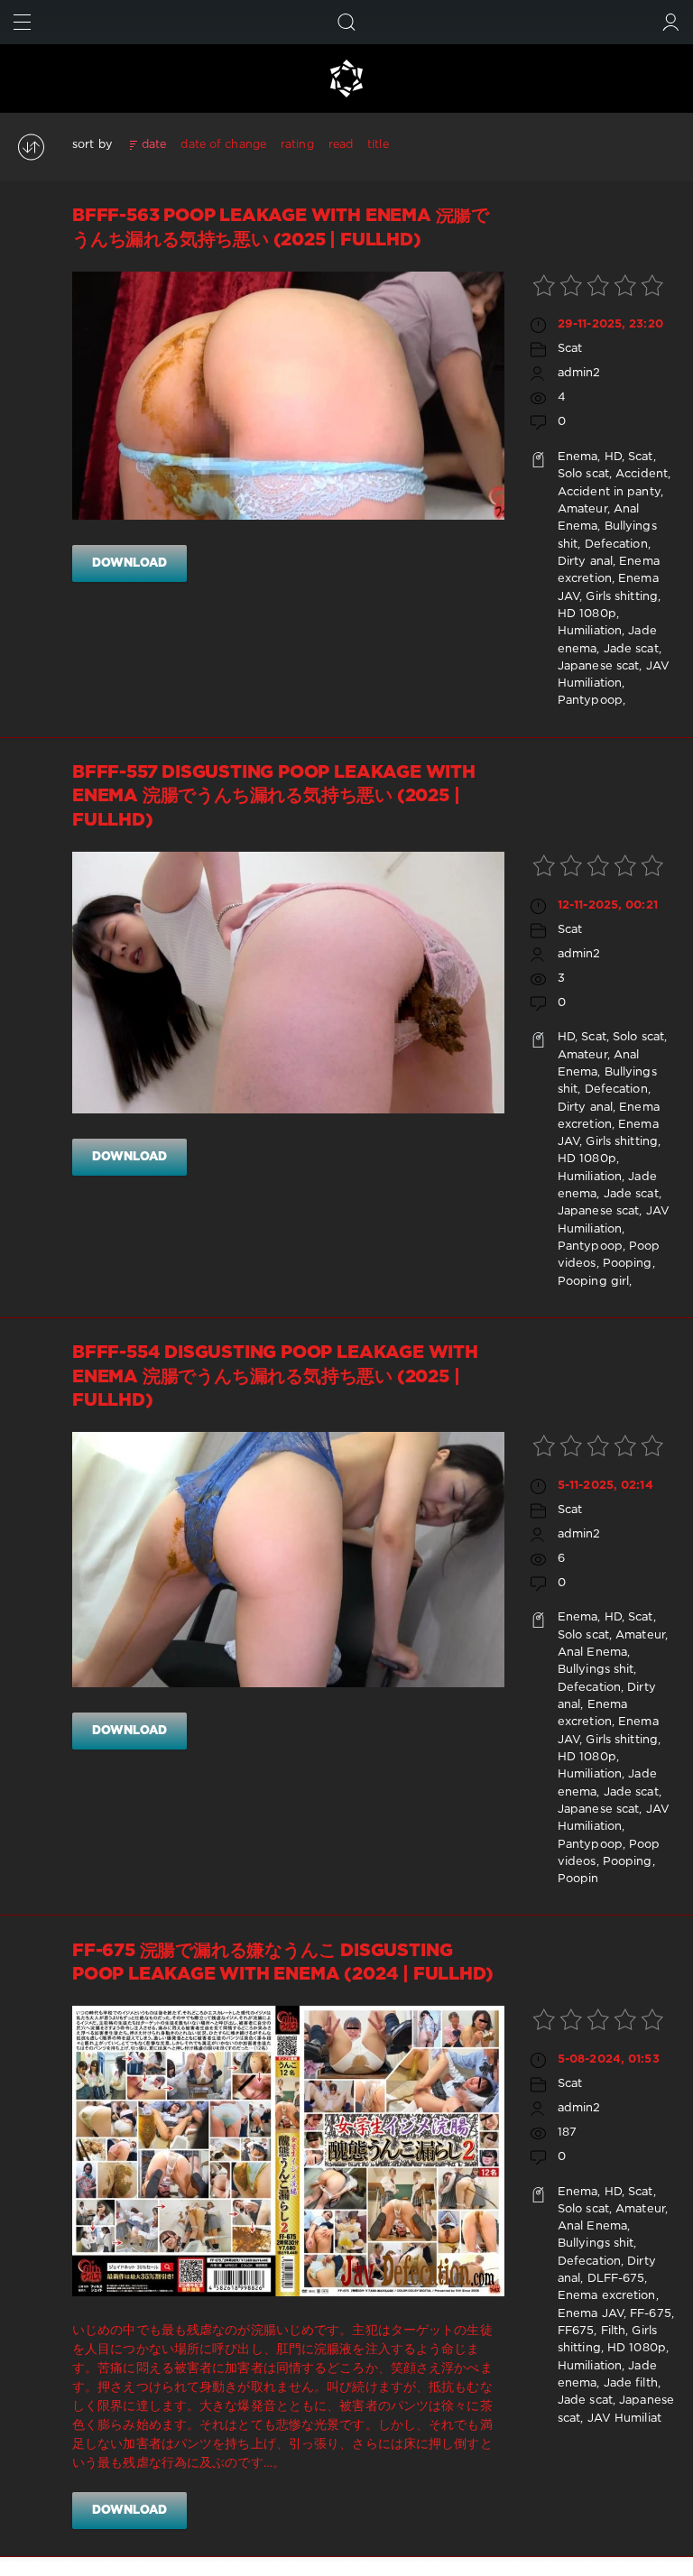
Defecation (616, 545)
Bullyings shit (596, 1670)
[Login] (671, 22)
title (378, 145)
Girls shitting (622, 597)
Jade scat (631, 649)
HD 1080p (587, 614)
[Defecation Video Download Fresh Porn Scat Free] (346, 78)
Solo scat (583, 474)
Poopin (578, 1879)
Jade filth (631, 2383)
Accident (642, 474)
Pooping (628, 1264)
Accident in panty (609, 492)
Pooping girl (593, 1282)
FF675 (576, 2331)
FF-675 (651, 2314)
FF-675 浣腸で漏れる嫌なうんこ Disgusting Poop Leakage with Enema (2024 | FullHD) (282, 1963)
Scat (570, 349)
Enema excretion (607, 2296)
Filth (614, 2331)
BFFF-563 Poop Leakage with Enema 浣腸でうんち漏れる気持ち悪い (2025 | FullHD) (281, 228)
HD (613, 457)
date (154, 145)
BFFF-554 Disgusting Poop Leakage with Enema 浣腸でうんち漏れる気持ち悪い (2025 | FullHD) (275, 1377)
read (341, 145)
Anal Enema (592, 1653)
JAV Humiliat (624, 2419)
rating (297, 145)
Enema (578, 457)
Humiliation (590, 631)
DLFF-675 (616, 2279)
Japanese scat (598, 666)
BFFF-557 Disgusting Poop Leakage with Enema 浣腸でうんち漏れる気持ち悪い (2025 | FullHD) (274, 797)
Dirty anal (585, 562)
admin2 (579, 373)
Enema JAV (591, 2314)
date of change (223, 145)
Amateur (582, 509)
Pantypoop (590, 701)
